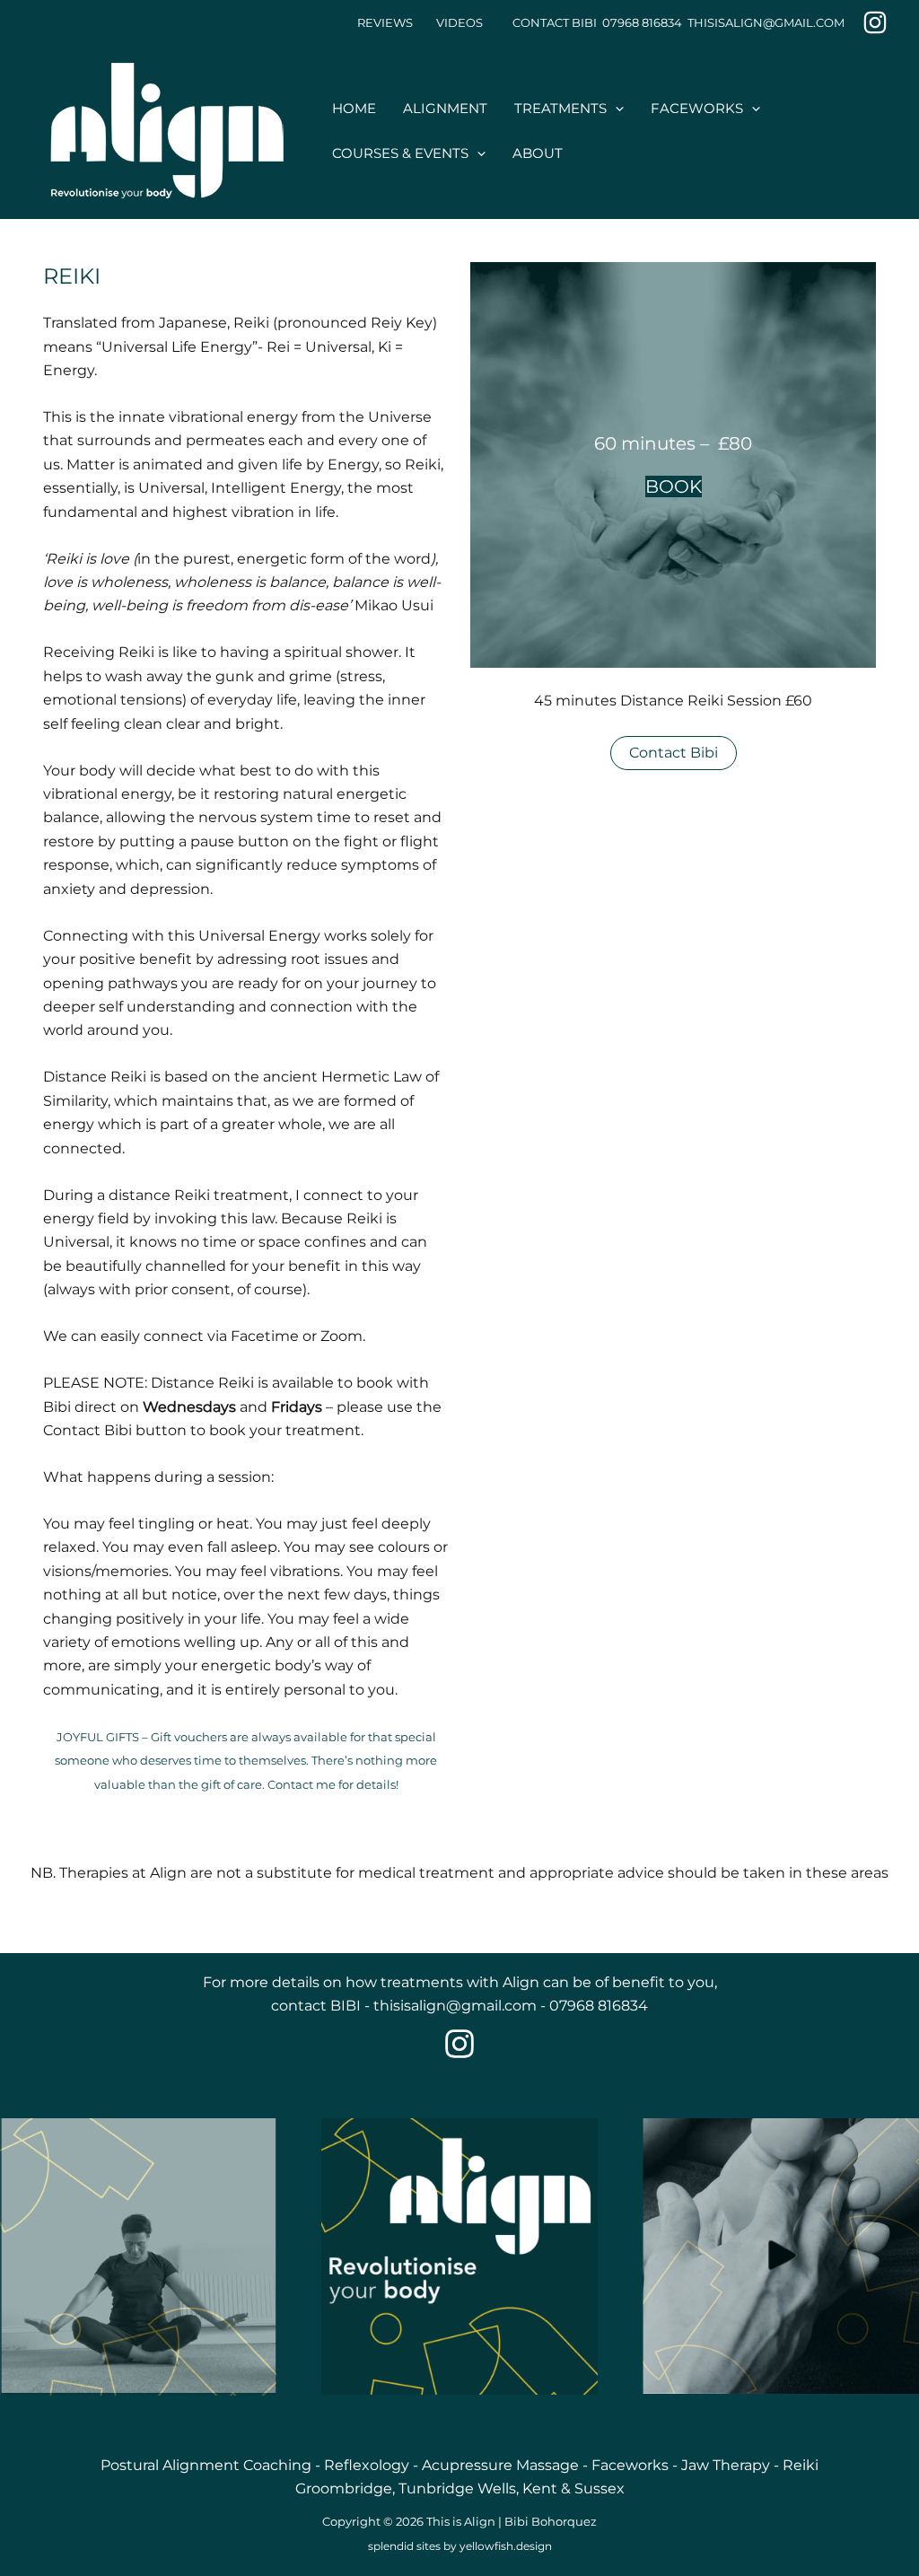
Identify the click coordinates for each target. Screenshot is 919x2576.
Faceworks (630, 2465)
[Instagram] (875, 22)
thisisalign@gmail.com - (461, 2006)
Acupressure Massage (500, 2465)
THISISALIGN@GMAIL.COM (766, 22)
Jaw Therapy (727, 2465)
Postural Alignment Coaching (206, 2465)
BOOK (674, 486)
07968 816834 (599, 2006)
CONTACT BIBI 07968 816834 (597, 22)
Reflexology (367, 2465)
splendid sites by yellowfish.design (460, 2546)
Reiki (801, 2465)
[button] (615, 109)
